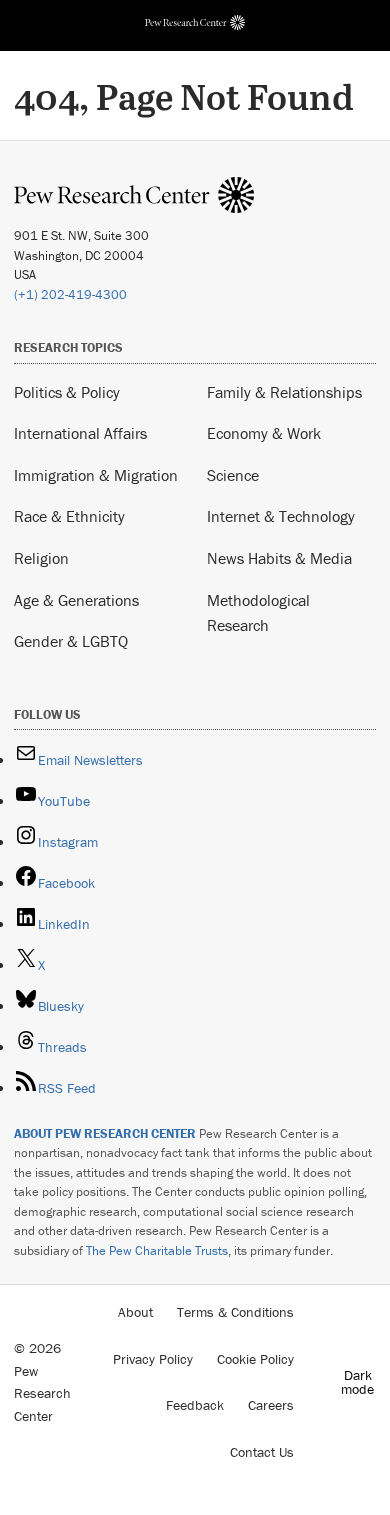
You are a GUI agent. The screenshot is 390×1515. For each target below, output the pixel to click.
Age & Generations (76, 600)
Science (233, 475)
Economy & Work (264, 433)
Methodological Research (258, 613)
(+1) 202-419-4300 (70, 294)
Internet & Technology (281, 516)
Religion (41, 558)
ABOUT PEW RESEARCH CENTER (105, 1133)
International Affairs (80, 433)
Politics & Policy (67, 392)
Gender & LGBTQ (71, 641)
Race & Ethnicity (69, 516)
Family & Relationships (284, 392)
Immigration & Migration (96, 475)
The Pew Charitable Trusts (157, 1250)
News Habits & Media (279, 558)
